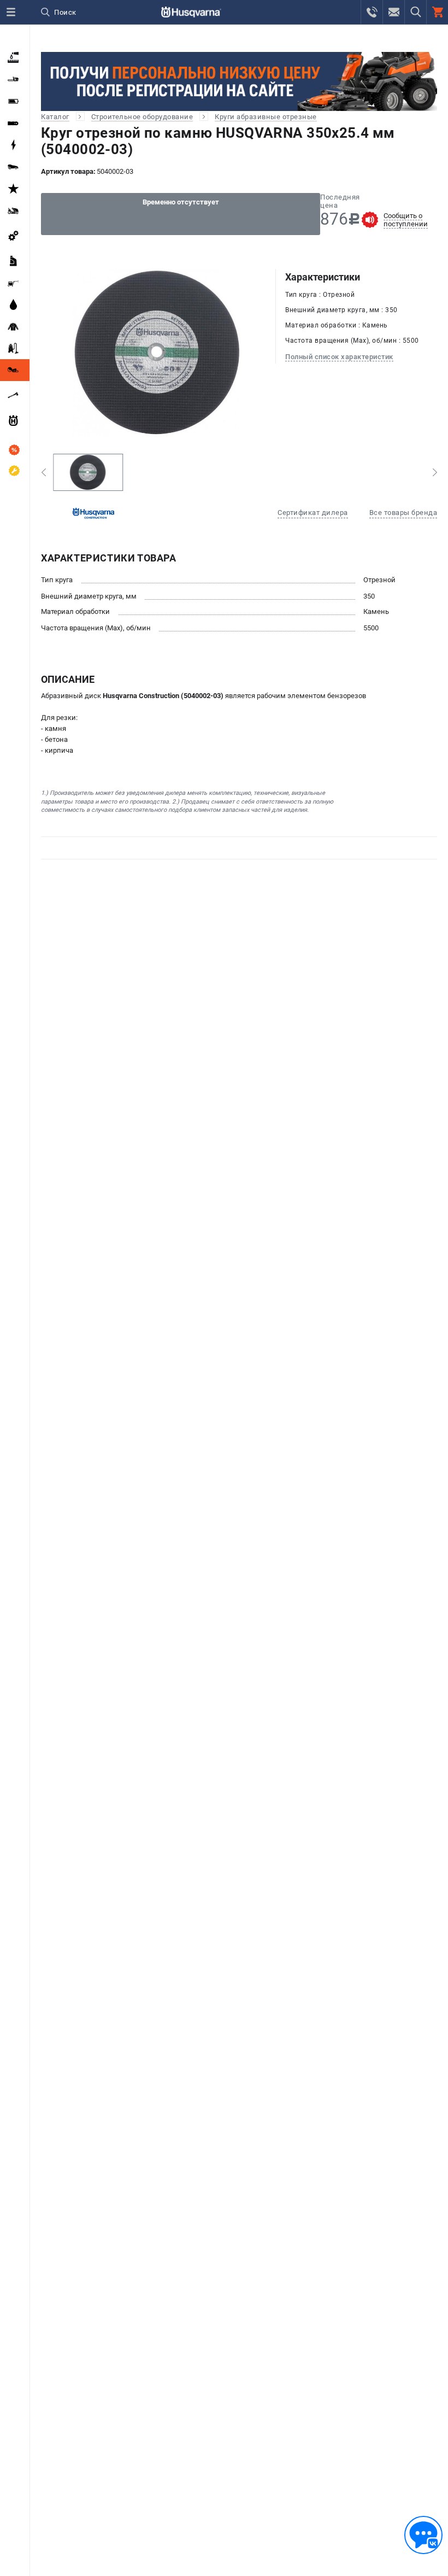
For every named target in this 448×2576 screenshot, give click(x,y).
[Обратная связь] (423, 2535)
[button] (43, 472)
